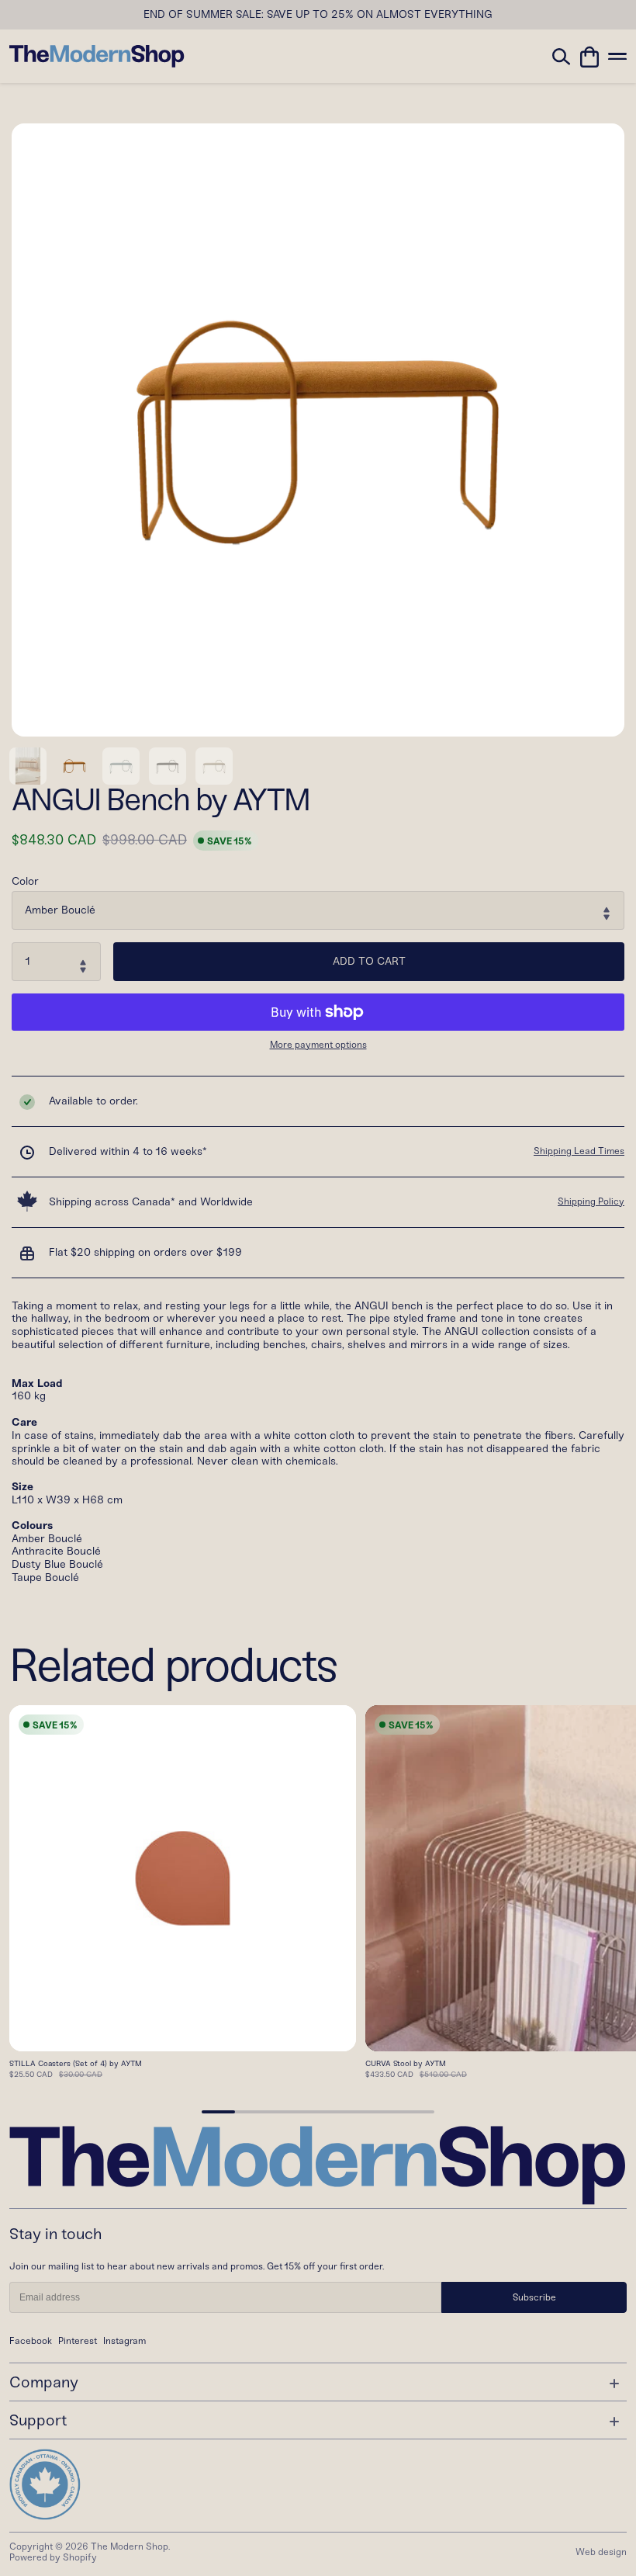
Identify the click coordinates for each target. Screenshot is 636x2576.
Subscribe (534, 2297)
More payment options (318, 1045)
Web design (601, 2552)
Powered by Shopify (53, 2557)
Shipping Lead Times (579, 1151)
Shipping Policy (591, 1201)
